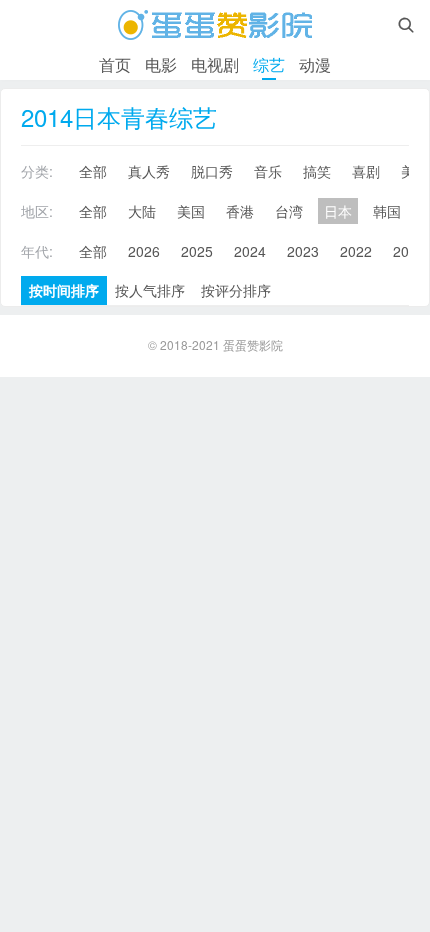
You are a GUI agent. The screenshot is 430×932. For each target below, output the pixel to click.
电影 (161, 64)
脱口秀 (212, 171)
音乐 (268, 171)
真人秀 (149, 171)
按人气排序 (150, 290)
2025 (197, 251)
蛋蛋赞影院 (253, 344)
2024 (250, 251)
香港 (240, 211)
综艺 (269, 64)
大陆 (142, 211)
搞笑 (317, 171)
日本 (338, 211)
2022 (356, 251)
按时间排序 (64, 290)
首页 (115, 64)
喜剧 (366, 171)
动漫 (315, 64)
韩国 (387, 211)
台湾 (289, 211)
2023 (303, 251)
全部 (93, 171)
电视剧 (215, 64)
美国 (191, 211)
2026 (144, 251)
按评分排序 (236, 290)
